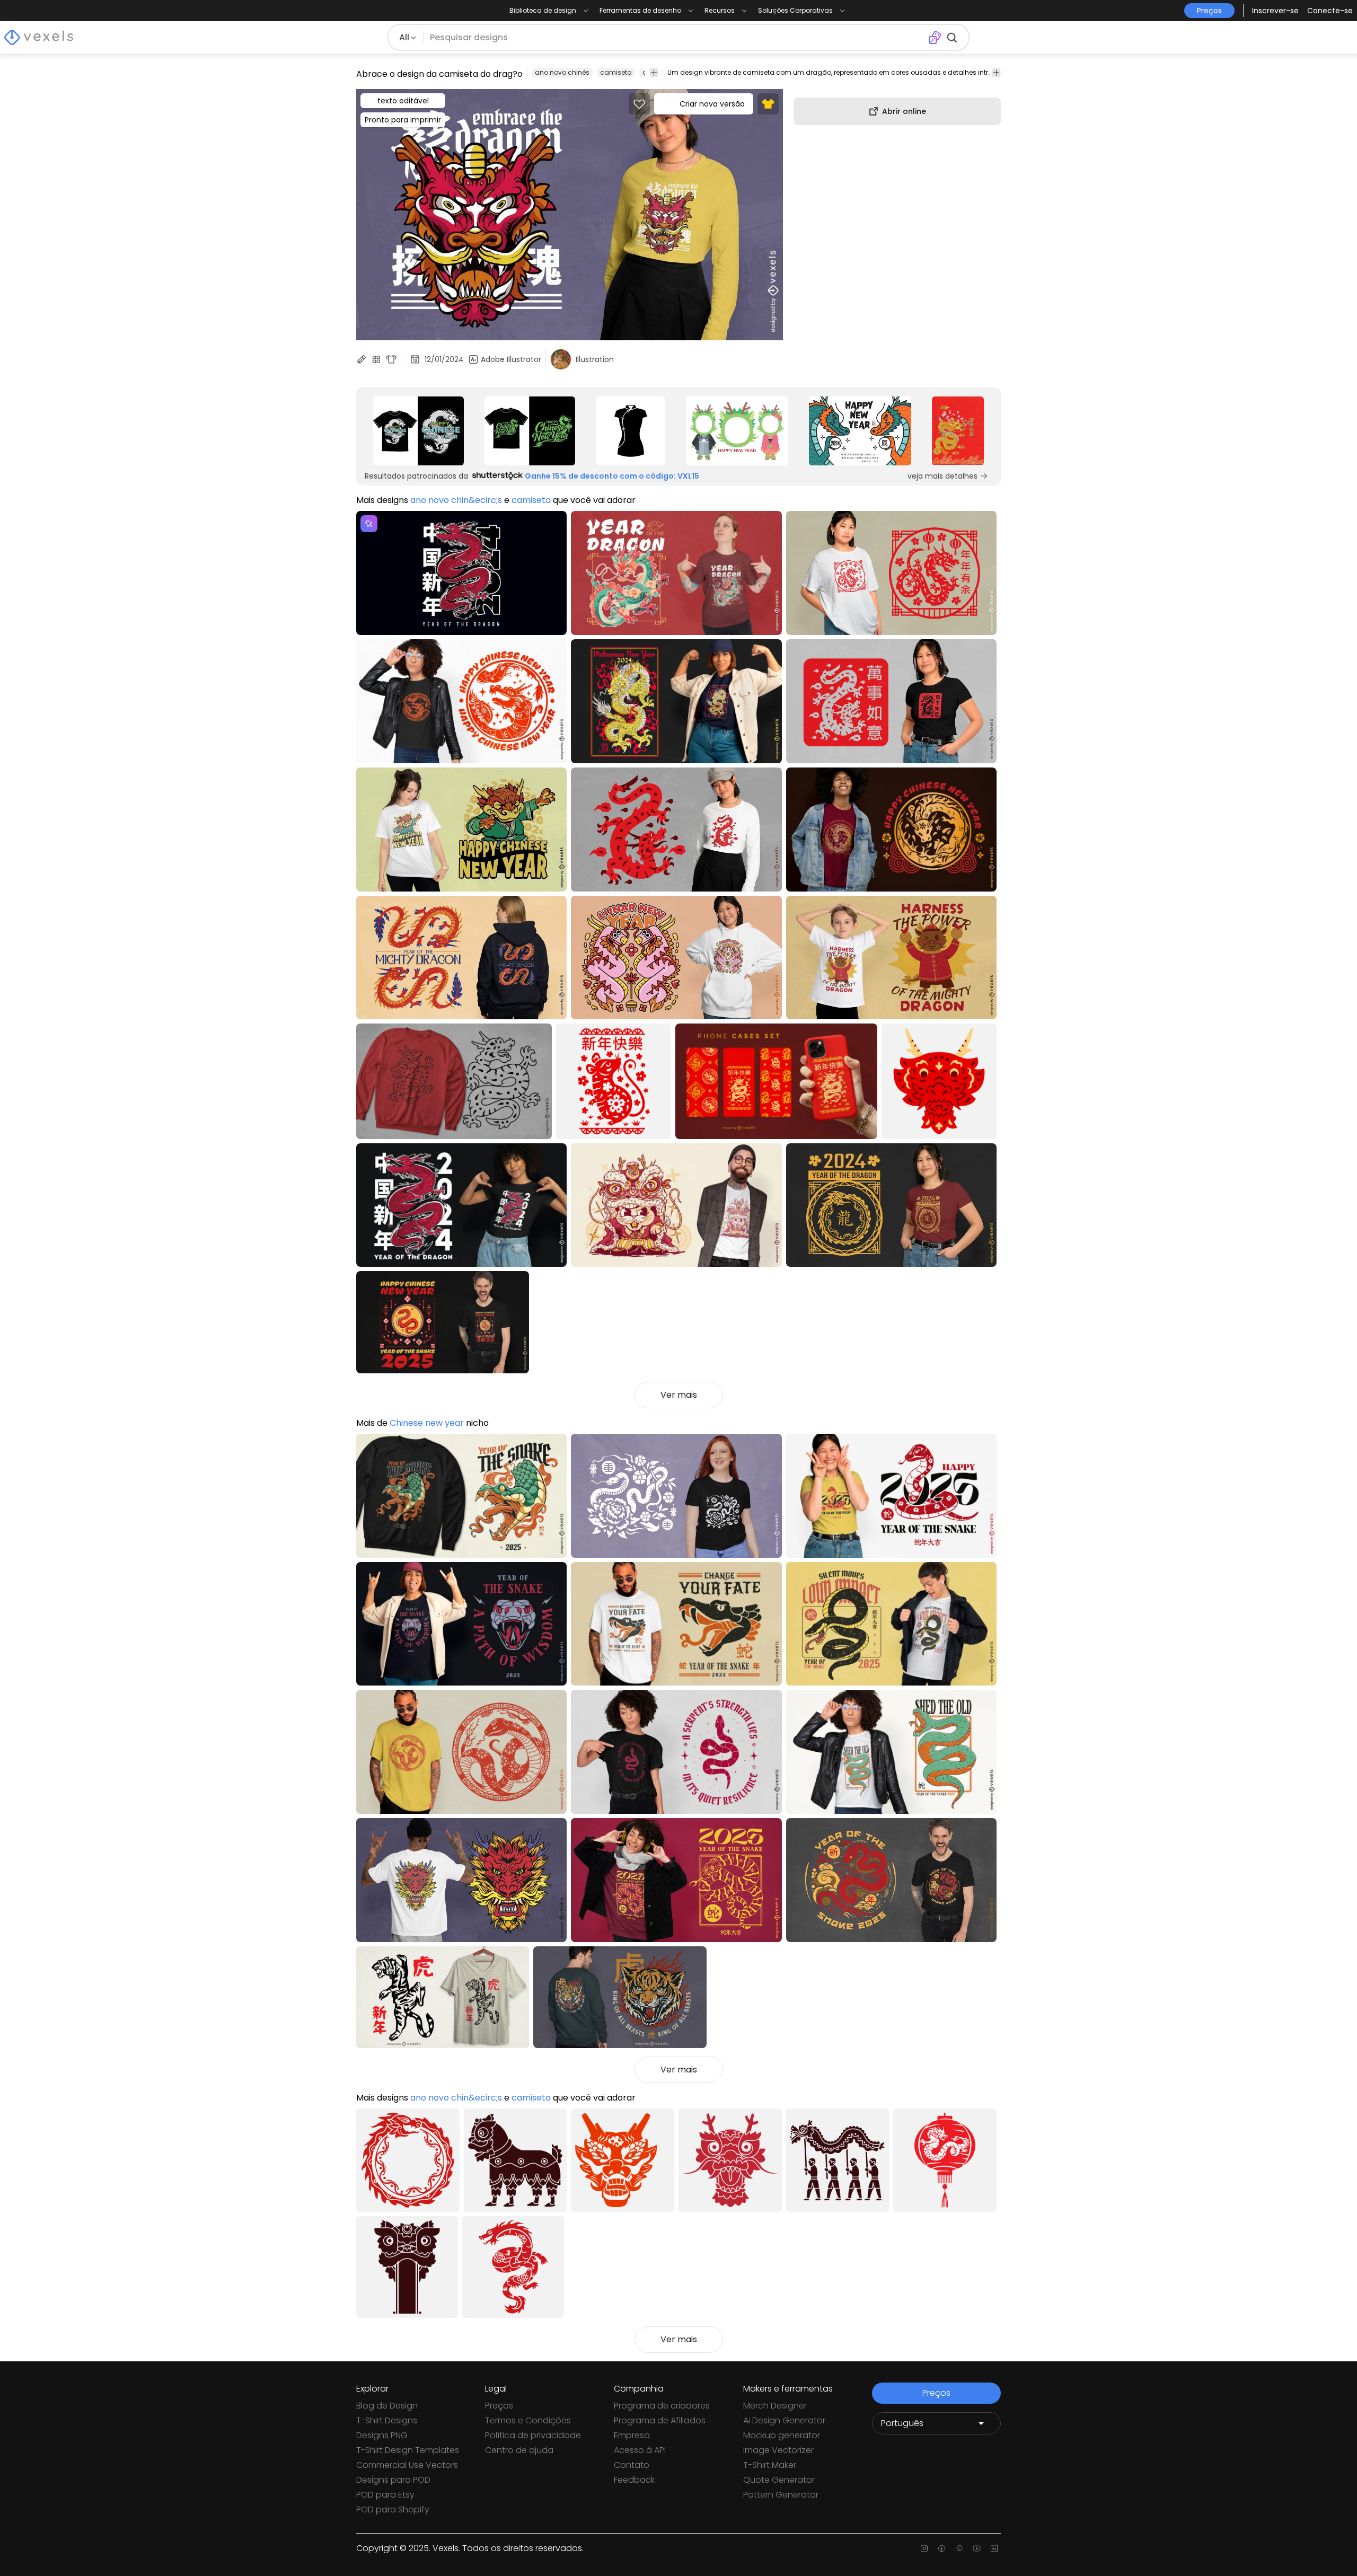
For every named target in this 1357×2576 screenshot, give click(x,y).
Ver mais (679, 1395)
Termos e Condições (528, 2420)
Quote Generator (779, 2480)
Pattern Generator (781, 2495)
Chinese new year (427, 1423)
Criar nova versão (712, 104)
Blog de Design (387, 2406)
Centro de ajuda (519, 2450)
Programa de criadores (662, 2406)
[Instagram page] (924, 2548)
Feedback (634, 2480)
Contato (632, 2465)
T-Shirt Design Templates (408, 2450)
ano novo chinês (562, 72)
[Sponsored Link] (418, 431)
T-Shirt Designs (387, 2420)
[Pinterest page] (959, 2548)
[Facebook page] (942, 2548)
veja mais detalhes (942, 476)
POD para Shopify (393, 2509)
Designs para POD (393, 2480)
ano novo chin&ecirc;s (456, 500)
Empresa (632, 2435)
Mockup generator (782, 2435)
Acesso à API (640, 2450)
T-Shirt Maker (770, 2465)
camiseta (616, 72)
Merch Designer (775, 2406)
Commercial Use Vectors (407, 2465)
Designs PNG (382, 2435)
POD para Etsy (385, 2495)
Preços (499, 2406)
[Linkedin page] (994, 2548)
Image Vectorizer (778, 2450)
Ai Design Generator (784, 2420)
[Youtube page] (977, 2548)
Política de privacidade (533, 2435)
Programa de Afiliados (660, 2420)
